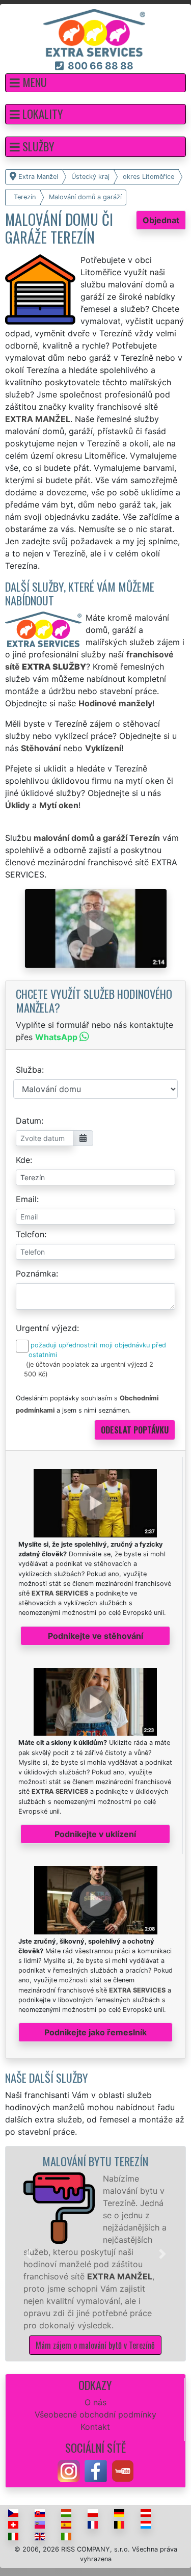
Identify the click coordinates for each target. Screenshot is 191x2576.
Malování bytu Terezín (95, 2161)
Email (26, 1199)
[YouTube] (123, 2470)
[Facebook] (96, 2470)
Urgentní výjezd (46, 1328)
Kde (23, 1160)
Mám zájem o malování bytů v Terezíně (95, 2345)
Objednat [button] (161, 220)
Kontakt (95, 2427)
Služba (29, 1070)
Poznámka (36, 1273)
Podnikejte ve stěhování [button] (95, 1636)
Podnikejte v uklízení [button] (95, 1834)
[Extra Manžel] (94, 32)
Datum (29, 1121)
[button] (95, 83)
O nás (95, 2402)
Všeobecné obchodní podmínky (95, 2414)
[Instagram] (69, 2470)
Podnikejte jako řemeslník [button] (95, 2032)
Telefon (30, 1234)
